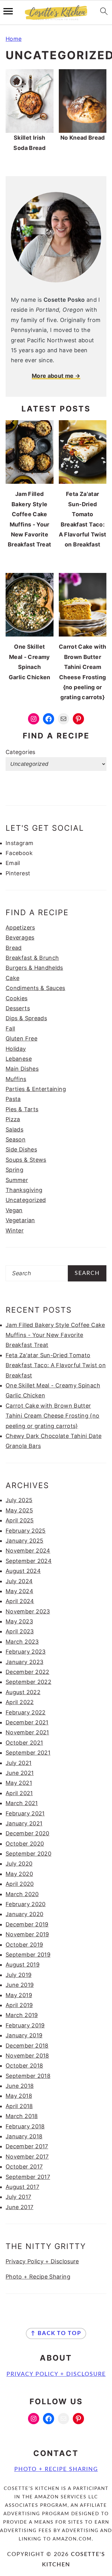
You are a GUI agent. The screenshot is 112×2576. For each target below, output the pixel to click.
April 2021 (19, 1793)
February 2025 (26, 1531)
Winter (15, 1230)
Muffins (16, 1079)
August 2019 (23, 1965)
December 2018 (27, 2046)
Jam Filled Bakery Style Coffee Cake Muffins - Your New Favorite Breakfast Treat (55, 1335)
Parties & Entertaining (36, 1089)
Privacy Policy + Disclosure (42, 2261)
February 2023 (26, 1652)
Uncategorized (26, 1200)
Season (16, 1139)
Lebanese (19, 1059)
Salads (14, 1129)
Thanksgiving (24, 1190)
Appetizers (20, 928)
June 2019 (20, 1985)
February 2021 (25, 1813)
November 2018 (27, 2056)
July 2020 (19, 1864)
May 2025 (19, 1510)
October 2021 (24, 1743)
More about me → (56, 376)
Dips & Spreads (26, 1018)
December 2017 (27, 2146)
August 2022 (23, 1692)
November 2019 (27, 1934)
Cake (12, 978)
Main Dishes (22, 1069)
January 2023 (24, 1662)
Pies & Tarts (22, 1109)
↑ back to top (56, 2333)
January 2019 (24, 2035)
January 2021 (24, 1823)
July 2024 (19, 1581)
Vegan (14, 1210)
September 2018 (28, 2076)
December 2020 (28, 1833)
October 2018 (24, 2066)
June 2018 (20, 2086)
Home (14, 39)
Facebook (19, 853)
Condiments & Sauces (35, 988)
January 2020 (24, 1914)
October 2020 (25, 1844)
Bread (14, 948)
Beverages (20, 937)
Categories (21, 752)
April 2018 (19, 2106)
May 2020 (19, 1874)
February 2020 (26, 1904)
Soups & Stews (26, 1160)
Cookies (17, 998)
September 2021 (28, 1753)
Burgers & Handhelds (34, 968)
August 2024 (23, 1571)
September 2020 (28, 1854)
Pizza (13, 1119)
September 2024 (29, 1561)
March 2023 (22, 1642)
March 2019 (22, 2015)
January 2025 (24, 1541)
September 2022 (28, 1682)
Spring (14, 1170)
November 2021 (27, 1732)
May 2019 (19, 1995)
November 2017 (27, 2157)
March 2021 (22, 1803)
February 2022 (26, 1712)
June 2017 (19, 2207)
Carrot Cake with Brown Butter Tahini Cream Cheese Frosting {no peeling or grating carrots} (53, 1416)
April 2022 (20, 1702)
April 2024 (20, 1601)
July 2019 (19, 1975)
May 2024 (19, 1591)
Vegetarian (20, 1220)
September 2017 (28, 2177)
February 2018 (25, 2126)
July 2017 (18, 2197)
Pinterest (18, 873)
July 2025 (19, 1500)
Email (13, 863)
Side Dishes (21, 1149)
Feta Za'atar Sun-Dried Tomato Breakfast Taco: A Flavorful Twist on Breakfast (56, 1365)
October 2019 (24, 1945)
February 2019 (25, 2025)
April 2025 (20, 1520)
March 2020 (22, 1894)
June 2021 (20, 1773)
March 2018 (22, 2116)
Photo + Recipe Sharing (38, 2277)
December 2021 (27, 1722)
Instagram (19, 843)
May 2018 (19, 2096)
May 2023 (19, 1621)
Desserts (18, 1008)
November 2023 (28, 1611)
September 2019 (28, 1955)
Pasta (13, 1099)
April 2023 (20, 1631)
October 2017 (24, 2167)
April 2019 (19, 2005)
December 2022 (28, 1672)
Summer (17, 1180)
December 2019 (27, 1924)
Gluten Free (21, 1038)
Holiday (16, 1049)
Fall (10, 1028)
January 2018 (24, 2136)
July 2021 (19, 1763)
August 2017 (22, 2187)
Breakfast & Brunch (32, 958)
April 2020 (20, 1884)
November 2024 (28, 1551)
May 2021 (19, 1783)
